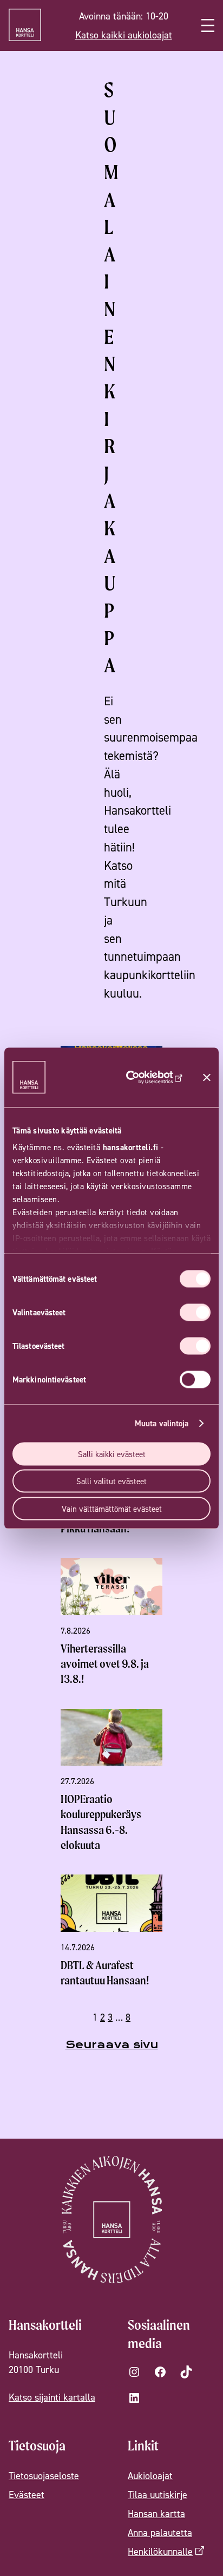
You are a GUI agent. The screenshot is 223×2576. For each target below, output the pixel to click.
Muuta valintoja (162, 1423)
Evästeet (27, 2495)
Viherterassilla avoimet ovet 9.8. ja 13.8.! (105, 1664)
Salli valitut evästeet (111, 1481)
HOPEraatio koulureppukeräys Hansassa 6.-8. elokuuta (101, 1822)
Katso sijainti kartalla (52, 2397)
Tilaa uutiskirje (158, 2495)
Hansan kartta (156, 2513)
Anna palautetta (160, 2532)
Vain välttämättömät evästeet (112, 1508)
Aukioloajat (150, 2476)
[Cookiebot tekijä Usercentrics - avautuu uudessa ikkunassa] (147, 1077)
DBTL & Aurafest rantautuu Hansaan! (105, 1973)
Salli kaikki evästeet (112, 1454)
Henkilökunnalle (160, 2551)
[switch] (195, 1312)
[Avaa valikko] (208, 25)
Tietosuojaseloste (44, 2476)
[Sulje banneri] (207, 1077)
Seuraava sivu (112, 2045)
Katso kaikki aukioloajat (124, 35)
